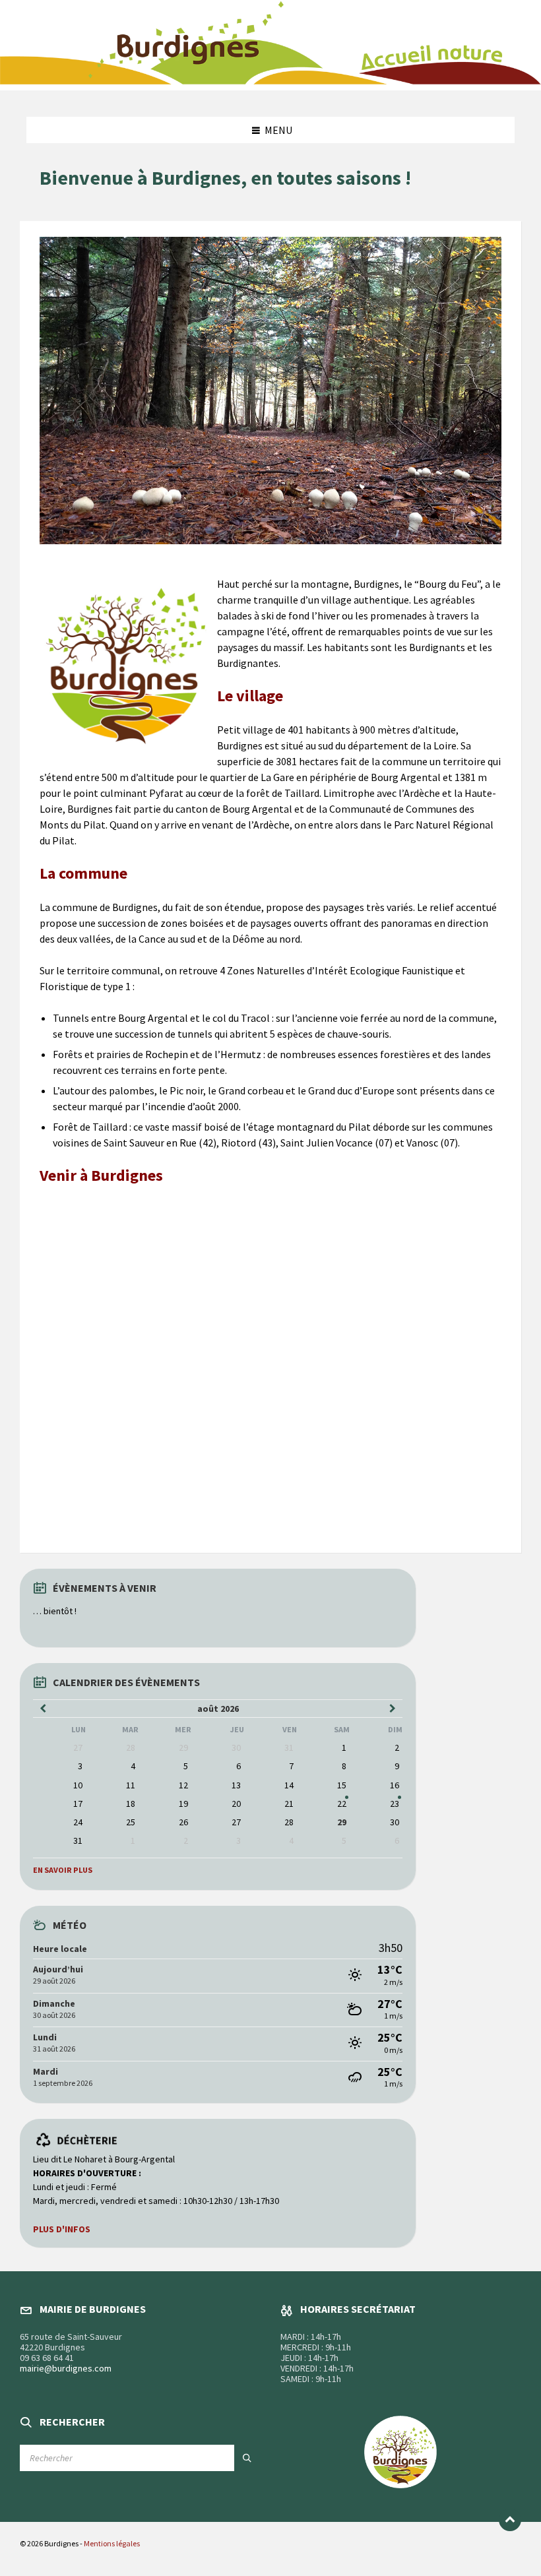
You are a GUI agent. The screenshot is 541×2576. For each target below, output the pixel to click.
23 (395, 1804)
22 (342, 1804)
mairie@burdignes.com (66, 2368)
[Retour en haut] (510, 2520)
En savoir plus (63, 1870)
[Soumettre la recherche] (247, 2458)
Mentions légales (112, 2543)
